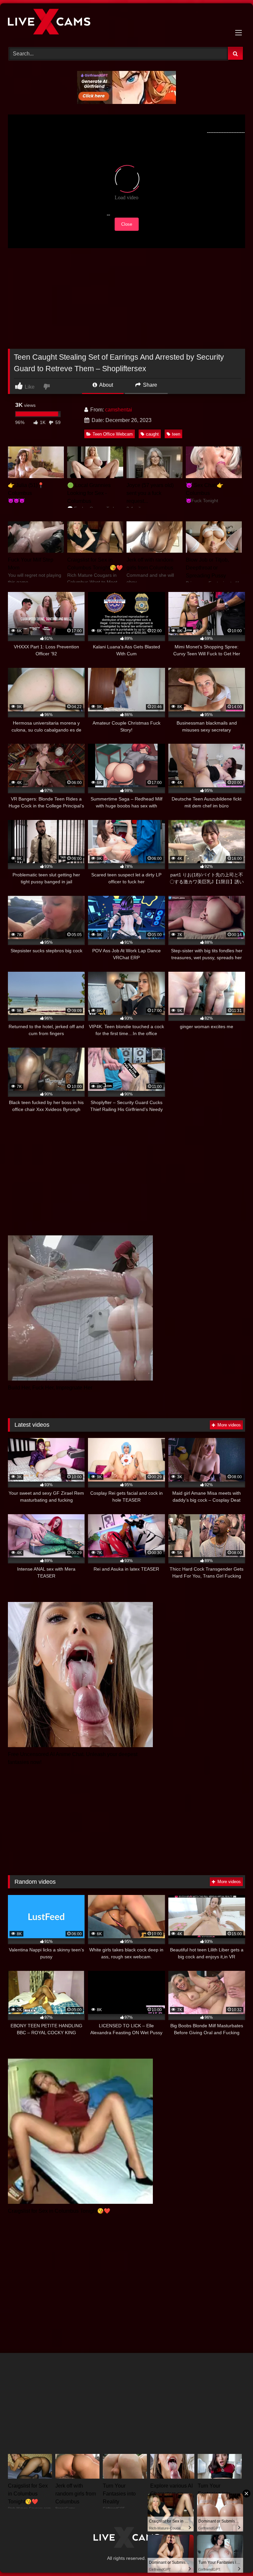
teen (176, 434)
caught (152, 434)
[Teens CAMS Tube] (126, 23)
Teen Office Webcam (113, 434)
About (106, 385)
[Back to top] (233, 2556)
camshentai (119, 410)
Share (149, 385)
